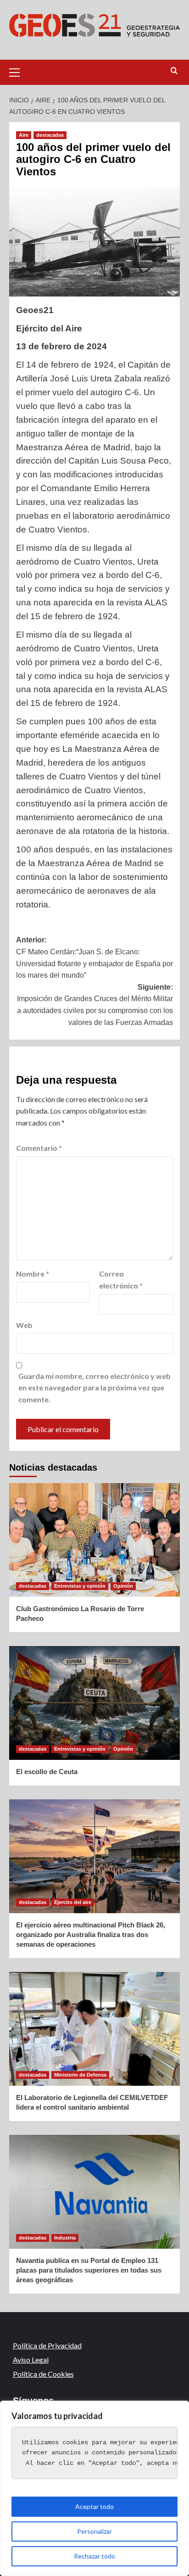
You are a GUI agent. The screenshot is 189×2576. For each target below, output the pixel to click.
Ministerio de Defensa (80, 2075)
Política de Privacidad (47, 2345)
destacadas (50, 135)
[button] (18, 71)
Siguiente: (95, 1005)
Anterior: (94, 958)
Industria (65, 2238)
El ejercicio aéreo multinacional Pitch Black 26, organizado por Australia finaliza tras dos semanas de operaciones (91, 1935)
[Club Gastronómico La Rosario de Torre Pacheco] (94, 1540)
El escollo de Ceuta (47, 1772)
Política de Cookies (43, 2374)
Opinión (123, 1586)
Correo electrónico (121, 1280)
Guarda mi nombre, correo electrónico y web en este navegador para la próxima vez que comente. (94, 1388)
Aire (24, 135)
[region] (94, 2488)
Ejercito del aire (73, 1902)
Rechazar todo (94, 2556)
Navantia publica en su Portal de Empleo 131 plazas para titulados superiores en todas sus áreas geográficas (89, 2270)
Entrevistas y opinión (80, 1586)
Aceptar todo (94, 2506)
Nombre (33, 1274)
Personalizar (94, 2531)
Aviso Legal (31, 2360)
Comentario (39, 1148)
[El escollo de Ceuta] (94, 1703)
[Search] (174, 71)
